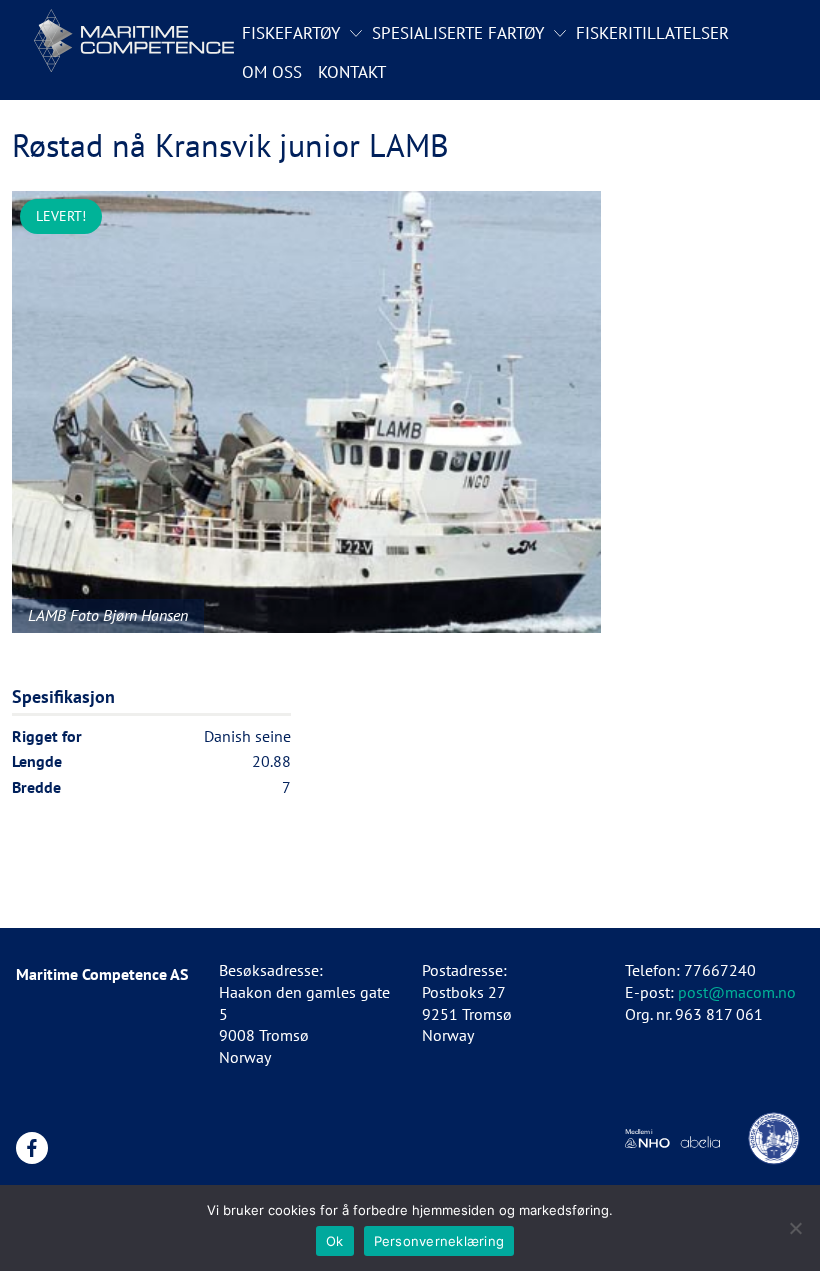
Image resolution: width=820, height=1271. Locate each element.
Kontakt (352, 72)
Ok (335, 1241)
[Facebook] (32, 1148)
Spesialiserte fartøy (458, 33)
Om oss (272, 72)
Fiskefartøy (291, 33)
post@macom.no (737, 992)
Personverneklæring (439, 1241)
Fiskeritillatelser (652, 33)
